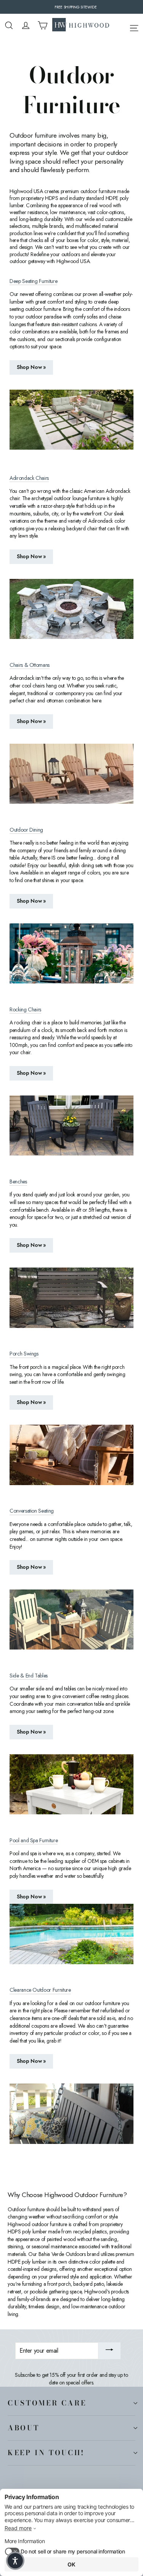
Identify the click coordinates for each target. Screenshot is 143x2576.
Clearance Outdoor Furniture (40, 1990)
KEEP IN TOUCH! (46, 2452)
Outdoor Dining (26, 830)
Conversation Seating (32, 1511)
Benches (18, 1182)
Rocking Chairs (25, 1010)
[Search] (9, 25)
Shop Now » (31, 367)
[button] (15, 2561)
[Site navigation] (134, 27)
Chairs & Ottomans (30, 665)
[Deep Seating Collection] (71, 420)
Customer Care (47, 2403)
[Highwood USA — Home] (81, 25)
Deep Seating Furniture (33, 281)
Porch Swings (24, 1354)
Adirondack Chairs (29, 478)
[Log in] (26, 25)
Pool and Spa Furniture (34, 1841)
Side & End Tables (29, 1676)
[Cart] (43, 25)
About (23, 2428)
